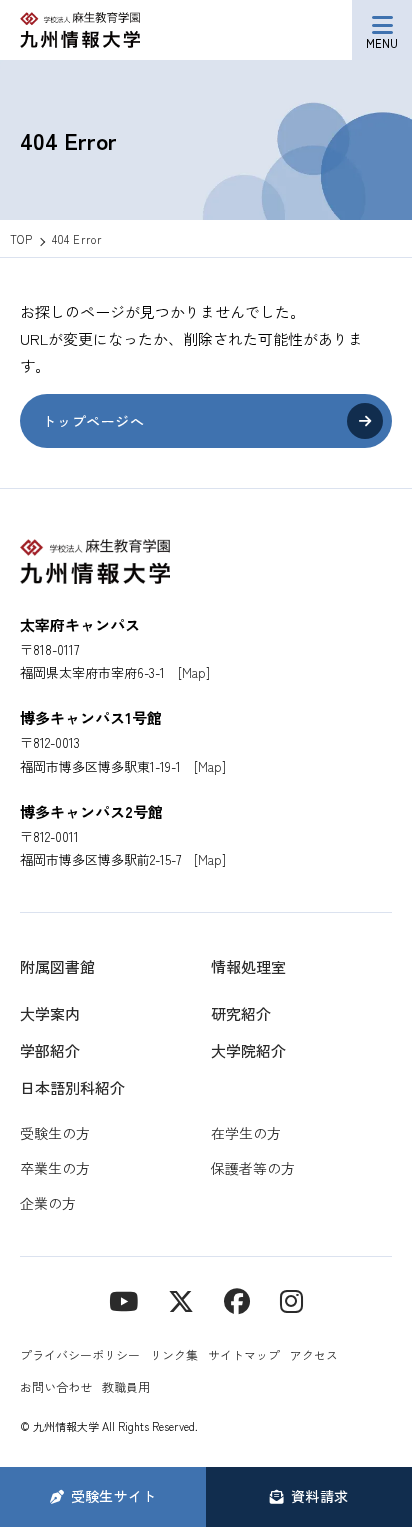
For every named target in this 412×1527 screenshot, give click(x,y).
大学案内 (50, 1013)
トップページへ (93, 421)
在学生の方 (246, 1133)
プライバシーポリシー (80, 1354)
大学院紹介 (248, 1050)
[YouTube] (123, 1299)
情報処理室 (248, 966)
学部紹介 (50, 1050)
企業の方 (48, 1203)
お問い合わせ (56, 1386)
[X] (181, 1299)
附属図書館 (57, 966)
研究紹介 (241, 1013)
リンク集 (174, 1354)
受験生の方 (55, 1133)
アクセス (314, 1354)
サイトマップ (244, 1354)
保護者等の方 (253, 1168)
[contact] (237, 1299)
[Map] (194, 672)
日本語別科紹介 (72, 1087)
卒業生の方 (55, 1168)
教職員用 (126, 1386)
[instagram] (291, 1299)
